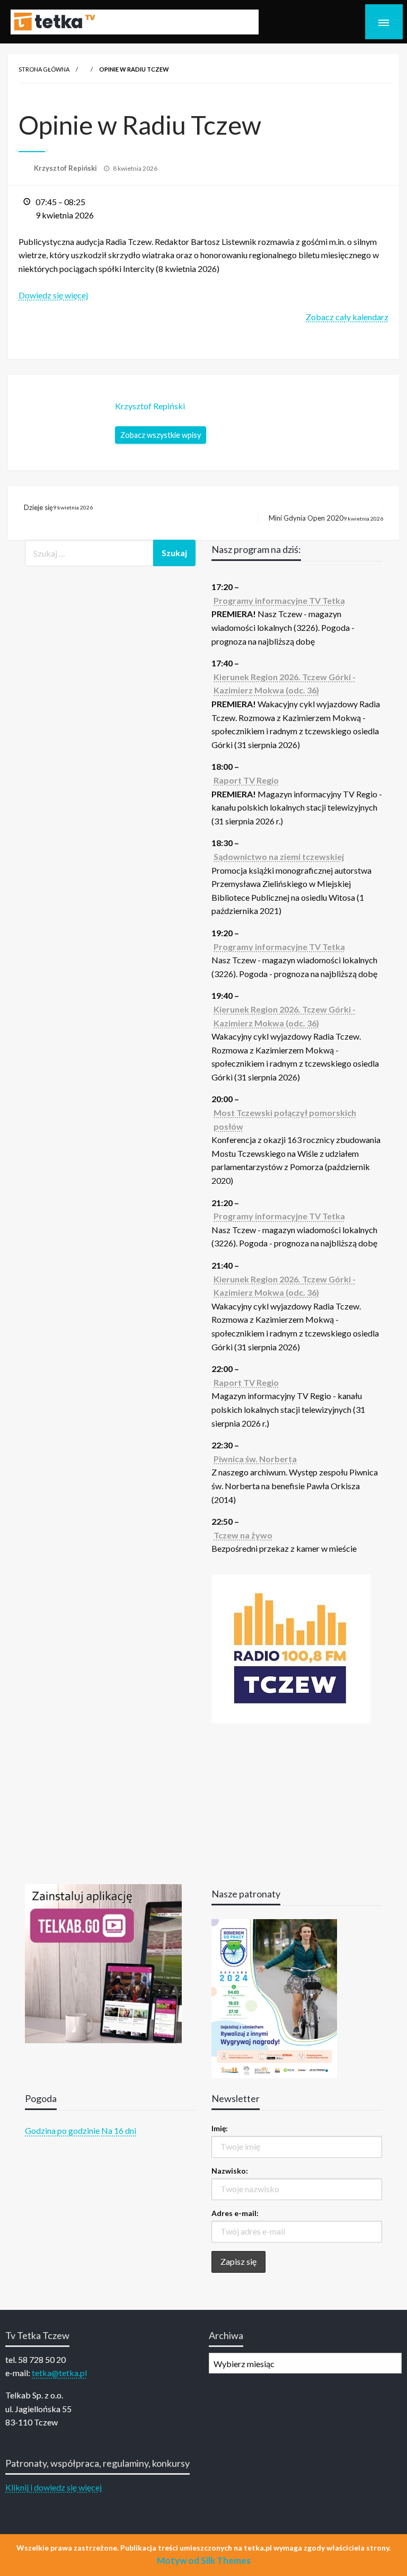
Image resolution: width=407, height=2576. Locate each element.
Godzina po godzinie (62, 2130)
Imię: (220, 2128)
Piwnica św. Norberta (255, 1459)
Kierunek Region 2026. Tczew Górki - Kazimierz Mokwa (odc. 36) (285, 684)
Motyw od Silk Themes (204, 2560)
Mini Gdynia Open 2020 (326, 518)
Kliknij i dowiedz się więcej (54, 2487)
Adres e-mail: (235, 2213)
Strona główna (44, 69)
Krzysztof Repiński (66, 168)
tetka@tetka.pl (59, 2373)
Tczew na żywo (243, 1535)
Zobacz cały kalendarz (347, 317)
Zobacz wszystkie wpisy (161, 435)
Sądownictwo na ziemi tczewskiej (279, 856)
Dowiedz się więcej (53, 295)
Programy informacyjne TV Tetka (279, 600)
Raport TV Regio (246, 780)
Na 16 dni (119, 2130)
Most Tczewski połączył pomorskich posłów (285, 1119)
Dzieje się (58, 507)
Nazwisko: (230, 2171)
